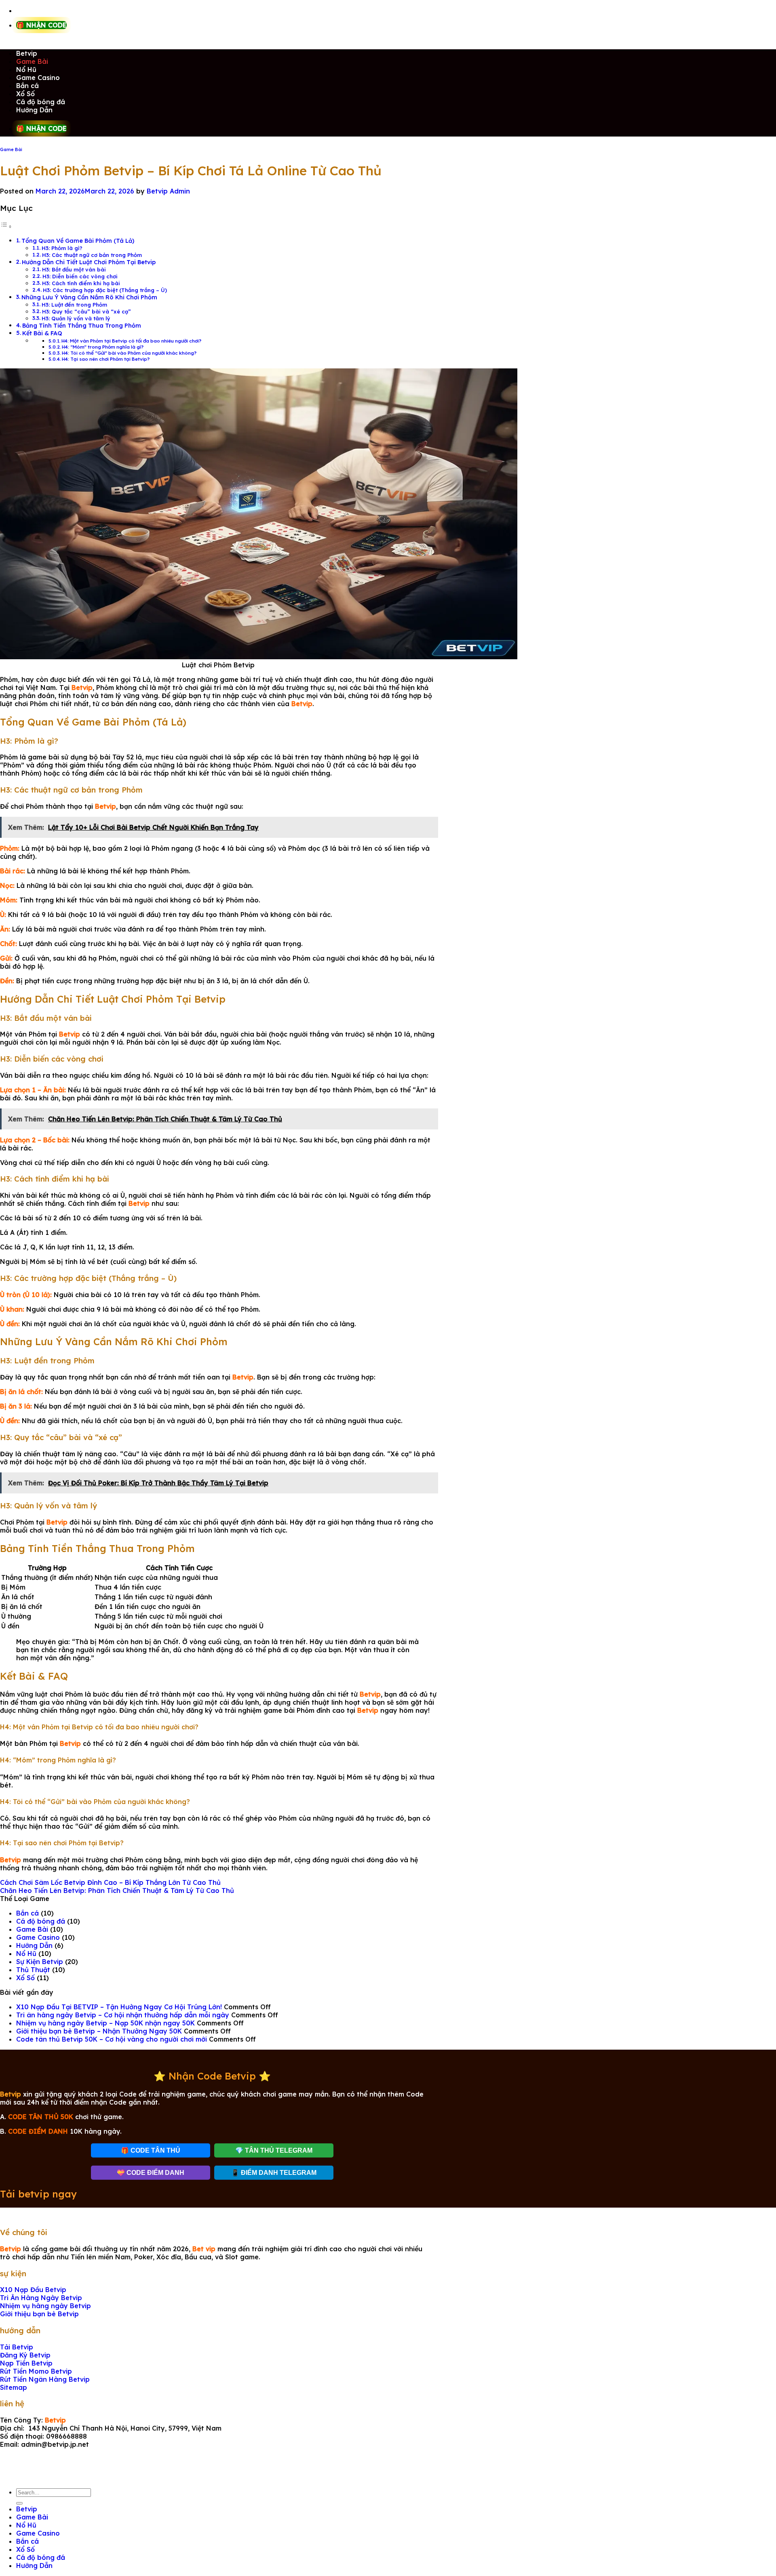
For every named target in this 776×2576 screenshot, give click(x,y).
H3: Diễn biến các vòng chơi (80, 276)
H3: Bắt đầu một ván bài (74, 269)
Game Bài (32, 61)
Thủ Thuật (33, 1970)
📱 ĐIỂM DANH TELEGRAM (274, 2173)
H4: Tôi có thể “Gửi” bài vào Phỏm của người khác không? (129, 353)
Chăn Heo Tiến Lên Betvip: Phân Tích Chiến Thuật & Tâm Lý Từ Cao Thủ (117, 1890)
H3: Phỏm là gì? (62, 248)
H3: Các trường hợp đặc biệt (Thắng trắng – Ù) (105, 290)
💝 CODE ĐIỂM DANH (151, 2173)
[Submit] (19, 2503)
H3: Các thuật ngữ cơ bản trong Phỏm (92, 255)
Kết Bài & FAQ (42, 333)
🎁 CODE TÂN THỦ (151, 2150)
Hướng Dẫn (34, 110)
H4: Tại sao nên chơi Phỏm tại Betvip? (106, 359)
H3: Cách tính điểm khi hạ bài (81, 283)
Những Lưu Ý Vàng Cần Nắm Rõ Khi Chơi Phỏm (89, 297)
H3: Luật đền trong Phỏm (74, 305)
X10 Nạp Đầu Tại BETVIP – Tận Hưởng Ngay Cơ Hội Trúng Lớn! (119, 2007)
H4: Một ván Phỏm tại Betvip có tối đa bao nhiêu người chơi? (131, 341)
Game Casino (38, 78)
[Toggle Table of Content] (6, 226)
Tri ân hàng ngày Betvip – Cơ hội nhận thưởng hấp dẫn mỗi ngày (123, 2015)
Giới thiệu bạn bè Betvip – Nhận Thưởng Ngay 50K (99, 2031)
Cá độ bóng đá (41, 102)
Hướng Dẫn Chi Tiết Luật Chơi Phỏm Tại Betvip (89, 262)
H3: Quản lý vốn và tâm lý (76, 318)
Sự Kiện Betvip (40, 1962)
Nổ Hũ (26, 69)
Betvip (27, 53)
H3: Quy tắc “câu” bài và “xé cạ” (86, 311)
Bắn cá (27, 86)
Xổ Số (25, 94)
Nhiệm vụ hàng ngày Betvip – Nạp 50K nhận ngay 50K (105, 2023)
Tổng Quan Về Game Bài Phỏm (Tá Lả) (78, 241)
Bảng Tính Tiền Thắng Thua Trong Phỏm (82, 326)
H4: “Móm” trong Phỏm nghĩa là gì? (103, 347)
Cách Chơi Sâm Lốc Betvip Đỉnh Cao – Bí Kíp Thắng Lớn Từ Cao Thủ (110, 1882)
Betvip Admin (168, 191)
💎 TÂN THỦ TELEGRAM (274, 2150)
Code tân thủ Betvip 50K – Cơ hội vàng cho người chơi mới (112, 2039)
